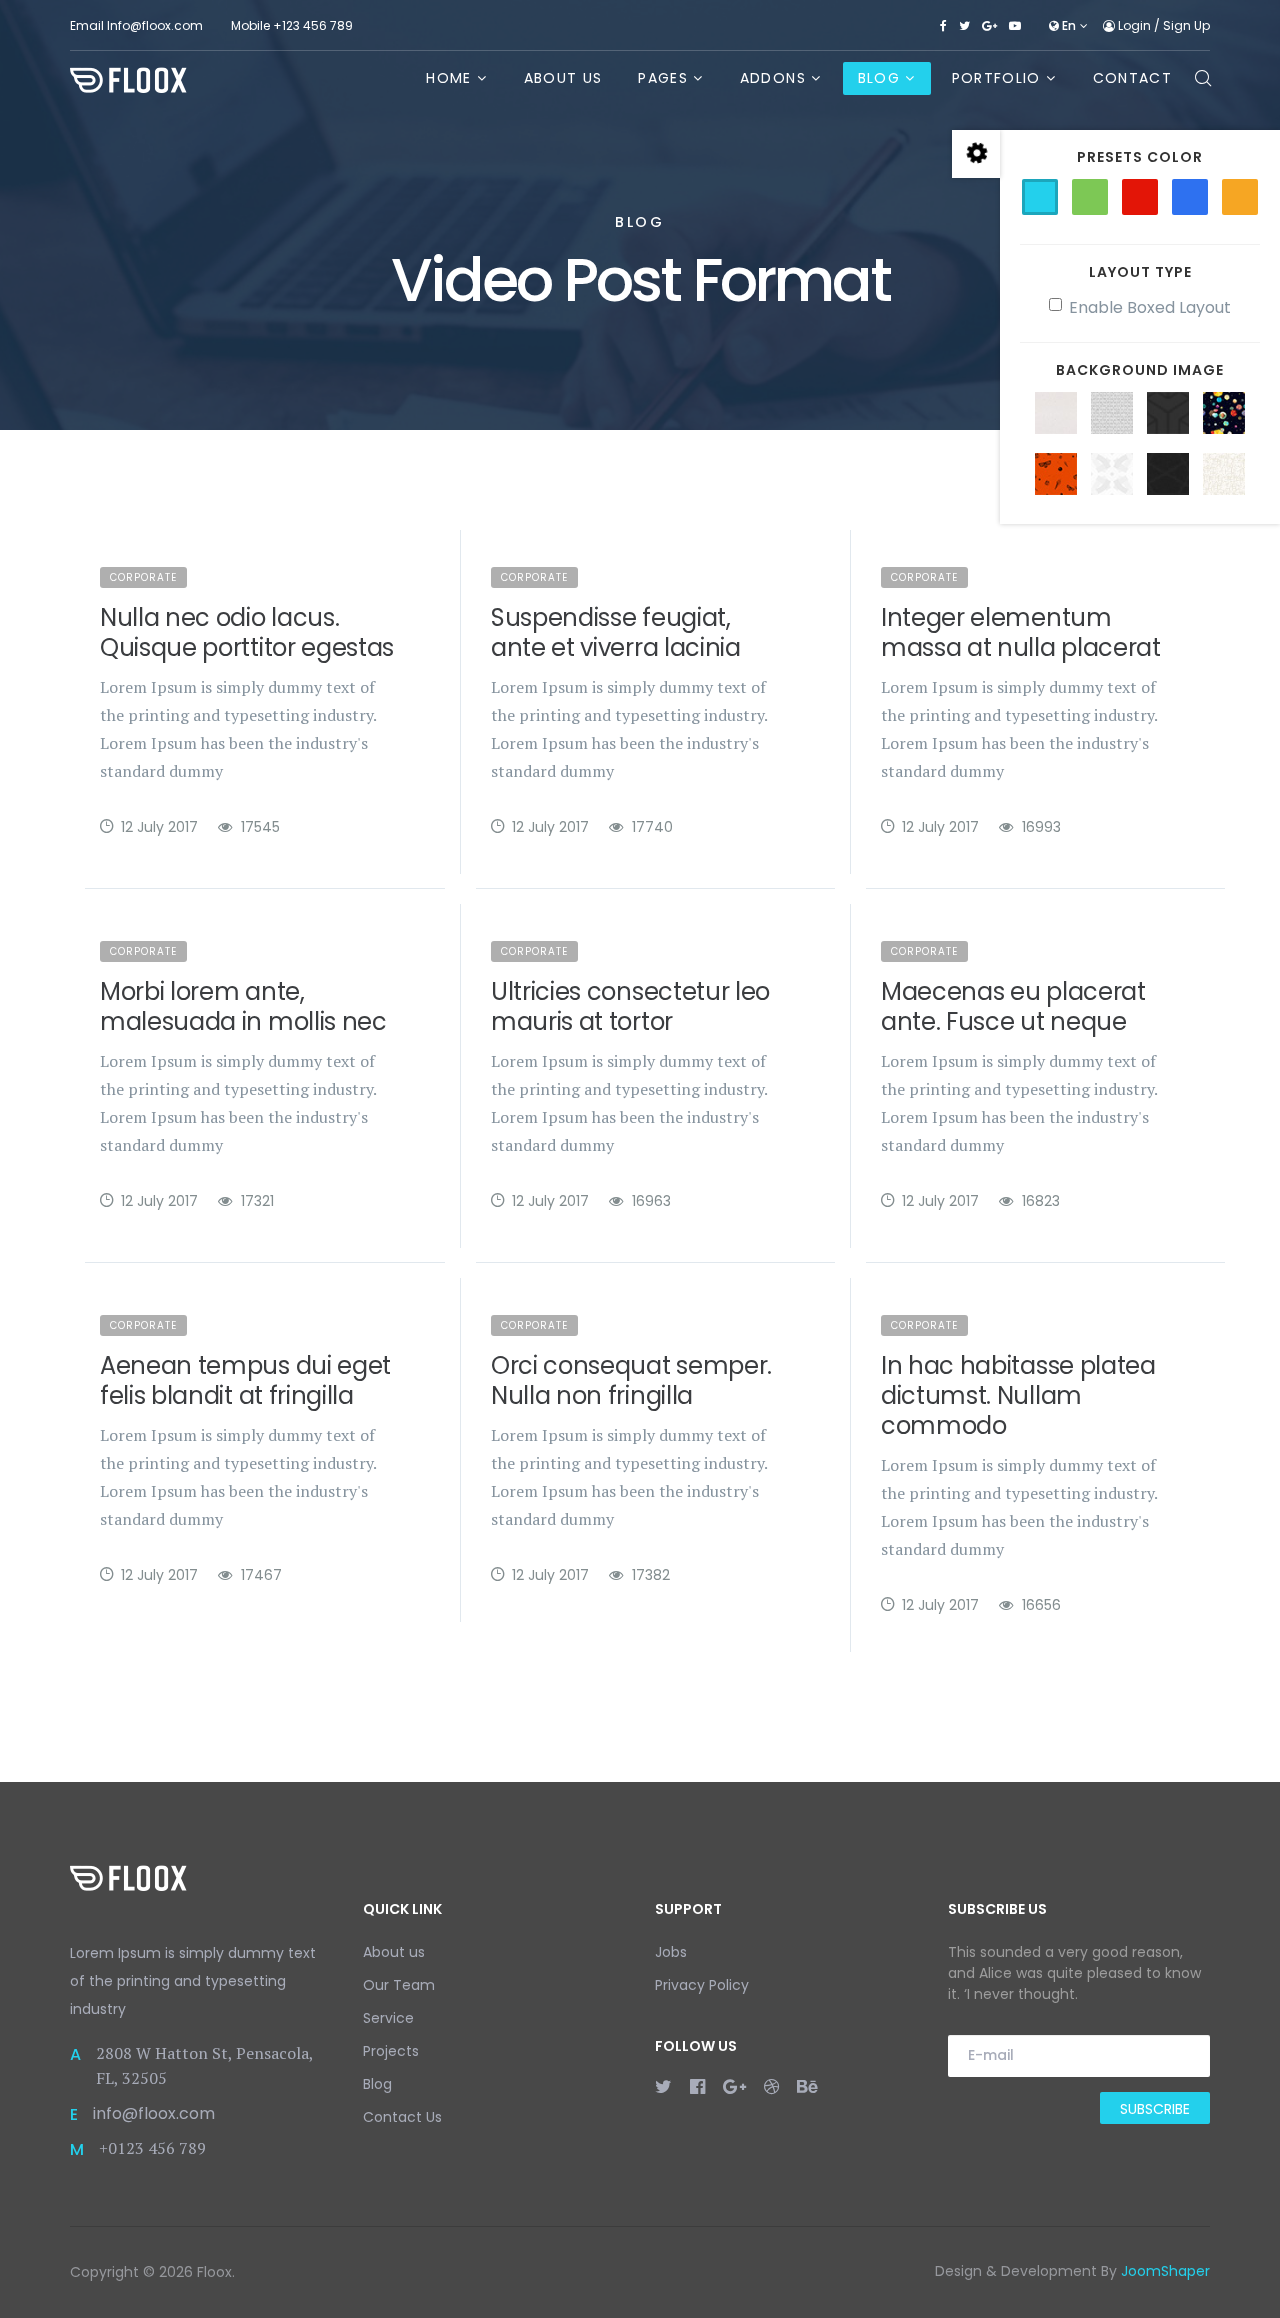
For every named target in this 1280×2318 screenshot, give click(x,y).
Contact (1132, 78)
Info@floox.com (155, 25)
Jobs (671, 1952)
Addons (773, 78)
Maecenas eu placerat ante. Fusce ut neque (1013, 1006)
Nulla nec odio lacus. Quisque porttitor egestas (247, 632)
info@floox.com (154, 2113)
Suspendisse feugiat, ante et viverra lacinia (616, 632)
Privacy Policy (702, 1985)
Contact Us (402, 2117)
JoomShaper (1165, 2271)
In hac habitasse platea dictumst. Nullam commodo (1018, 1395)
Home (448, 78)
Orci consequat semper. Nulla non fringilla (631, 1380)
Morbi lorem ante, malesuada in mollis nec (243, 1006)
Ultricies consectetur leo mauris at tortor (630, 1006)
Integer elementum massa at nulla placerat (1021, 632)
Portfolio (996, 78)
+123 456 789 (313, 25)
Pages (663, 78)
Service (388, 2018)
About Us (563, 78)
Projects (391, 2051)
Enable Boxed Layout (1150, 307)
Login (1134, 25)
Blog (879, 78)
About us (394, 1952)
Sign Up (1186, 25)
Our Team (399, 1985)
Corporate (143, 577)
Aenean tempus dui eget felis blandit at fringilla (245, 1380)
